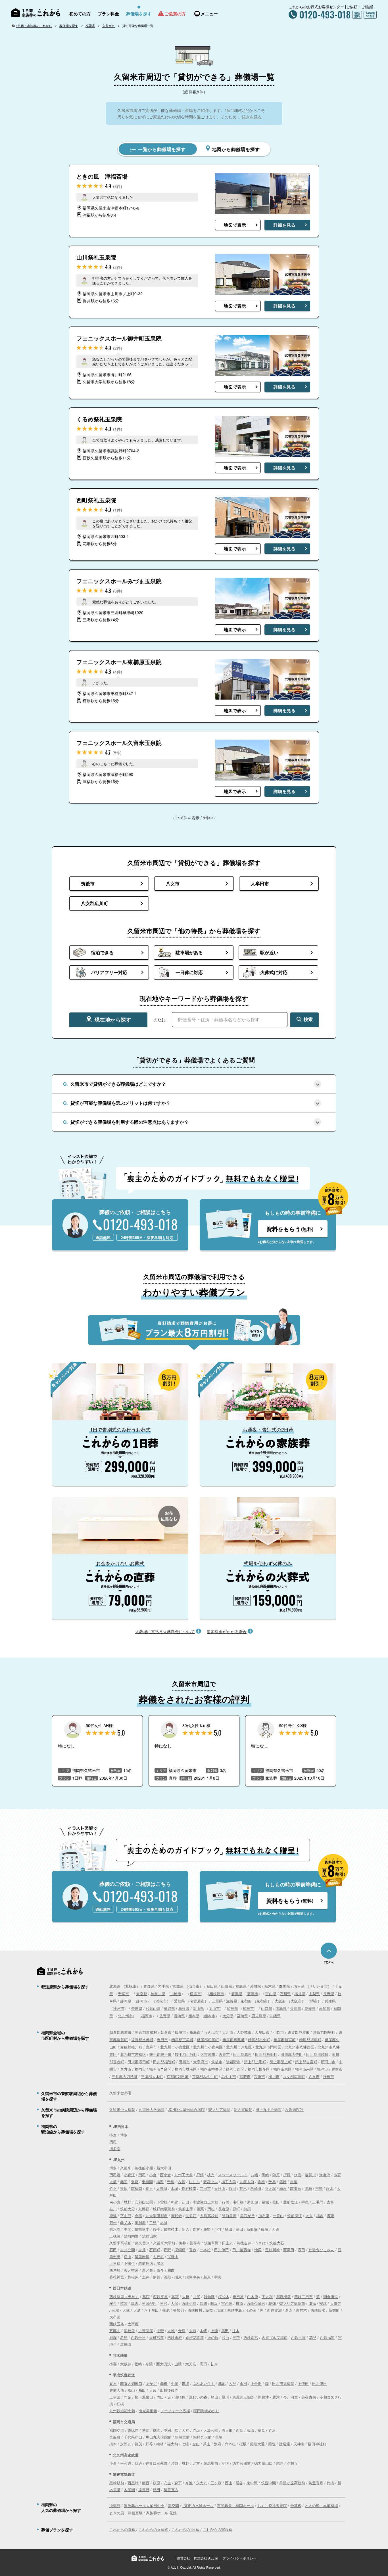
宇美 (218, 2277)
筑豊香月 (316, 2483)
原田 (232, 2188)
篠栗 (200, 2209)
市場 (185, 2383)
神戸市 (119, 2008)
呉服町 (115, 2437)
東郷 (135, 2181)
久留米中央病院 (122, 2109)
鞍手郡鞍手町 (160, 2054)
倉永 (289, 2310)
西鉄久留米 (256, 2303)
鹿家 (331, 2216)
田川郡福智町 (164, 2062)
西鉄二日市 (303, 2296)
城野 (128, 2202)
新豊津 (263, 2397)
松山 (131, 2390)
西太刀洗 (164, 2364)
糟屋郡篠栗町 (233, 2040)
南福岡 (136, 2188)
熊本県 (194, 2016)
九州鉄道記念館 (122, 2411)
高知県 (325, 2008)
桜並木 (224, 2296)
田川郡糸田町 (266, 2054)
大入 (309, 2216)
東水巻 (115, 2229)
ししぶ (194, 2181)
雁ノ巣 (148, 2270)
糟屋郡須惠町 (310, 2040)
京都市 (262, 2001)
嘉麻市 (151, 2047)
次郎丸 (126, 2444)
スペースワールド (233, 2175)
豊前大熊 (117, 2390)
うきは (260, 2243)
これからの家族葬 (218, 2529)
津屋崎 (126, 2344)
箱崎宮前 (182, 2437)
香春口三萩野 (157, 2463)
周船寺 (177, 2216)
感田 (157, 2490)
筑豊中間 (268, 2483)
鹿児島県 (259, 2016)
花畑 (272, 2303)
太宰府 (133, 2324)
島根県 (184, 2008)
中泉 (175, 2383)
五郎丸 (115, 2331)
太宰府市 (201, 2062)
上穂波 (115, 2236)
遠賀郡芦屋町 (299, 2032)
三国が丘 (149, 2303)
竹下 (113, 2188)
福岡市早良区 (160, 2069)
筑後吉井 (244, 2243)
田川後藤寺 (242, 2250)
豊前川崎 (272, 2250)
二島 (153, 2222)
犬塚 (126, 2310)
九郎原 (144, 2209)
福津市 (323, 2069)
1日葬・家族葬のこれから (34, 26)
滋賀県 (232, 2001)
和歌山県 (153, 2008)
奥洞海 (140, 2222)
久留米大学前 (164, 2243)
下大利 (267, 2296)
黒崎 (265, 2175)
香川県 (296, 2008)
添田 (301, 2250)
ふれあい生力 (204, 2383)
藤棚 (164, 2383)
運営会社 (183, 2558)
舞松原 (133, 2277)
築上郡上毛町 (255, 2062)
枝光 (211, 2175)
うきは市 (211, 2032)
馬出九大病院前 (159, 2437)
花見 (313, 2337)
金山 (196, 2444)
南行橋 (238, 2202)
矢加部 (179, 2310)
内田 (160, 2397)
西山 (229, 2483)
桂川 (113, 2209)
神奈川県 (158, 1994)
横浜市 (195, 1994)
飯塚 (265, 2229)
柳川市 (274, 2076)
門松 (211, 2209)
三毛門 (318, 2202)
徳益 (209, 2310)
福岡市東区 (282, 2069)
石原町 (155, 2250)
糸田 (142, 2390)
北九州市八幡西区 (299, 2047)
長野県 (329, 1994)
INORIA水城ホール (198, 2505)
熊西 (146, 2483)
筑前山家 (149, 2236)
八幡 (255, 2175)
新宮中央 (210, 2181)
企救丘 (292, 2463)
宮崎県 (242, 2016)
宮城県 (178, 1986)
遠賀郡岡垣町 (324, 2032)
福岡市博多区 (259, 2069)
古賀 (182, 2181)
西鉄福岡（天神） (124, 2296)
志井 (142, 2250)
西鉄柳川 (195, 2310)
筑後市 (217, 2062)
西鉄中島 (235, 2310)
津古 (135, 2303)
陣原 (276, 2175)
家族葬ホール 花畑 (161, 2513)
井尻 (197, 2296)
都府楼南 (189, 2188)
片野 (175, 2463)
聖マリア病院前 (292, 2303)
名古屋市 (197, 2001)
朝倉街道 (331, 2296)
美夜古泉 (309, 2397)
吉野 (319, 2188)
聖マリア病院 (219, 2109)
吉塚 (294, 2181)
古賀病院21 (294, 2109)
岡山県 (198, 2008)
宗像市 (259, 2076)
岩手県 (163, 1986)
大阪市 (296, 2001)
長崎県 (179, 2016)
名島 (124, 2337)
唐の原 (213, 2337)
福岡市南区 (304, 2069)
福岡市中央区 (211, 2069)
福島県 (241, 1986)
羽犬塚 (270, 2188)
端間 (203, 2303)
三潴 (115, 2310)
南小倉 (115, 2202)
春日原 (238, 2296)
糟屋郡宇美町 (182, 2040)
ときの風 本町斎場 (321, 2505)
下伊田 (303, 2383)
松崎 (138, 2364)
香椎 (261, 2181)
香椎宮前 (157, 2337)
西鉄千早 (138, 2337)
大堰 (193, 2331)
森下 (178, 2483)
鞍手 (157, 2229)
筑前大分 (128, 2209)
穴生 (167, 2483)
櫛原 (239, 2303)
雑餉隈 (209, 2296)
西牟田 (256, 2188)
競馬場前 (211, 2463)
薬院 (146, 2296)
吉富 (330, 2202)
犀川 (225, 2397)
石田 (113, 2250)
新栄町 (334, 2310)
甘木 (236, 2331)
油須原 (180, 2397)
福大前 (173, 2444)
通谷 (239, 2483)
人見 (233, 2383)
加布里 (264, 2216)
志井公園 (128, 2250)
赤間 (124, 2181)
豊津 (276, 2397)
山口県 (267, 2008)
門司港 (115, 2175)
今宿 (138, 2216)
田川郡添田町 (139, 2062)
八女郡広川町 (294, 2076)
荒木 (243, 2188)
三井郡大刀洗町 (125, 2076)
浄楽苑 (115, 2505)
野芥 (149, 2444)
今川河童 (291, 2397)
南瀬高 (296, 2188)
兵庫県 (330, 2001)
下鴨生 (129, 2263)
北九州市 (125, 2016)
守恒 (225, 2463)
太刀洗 (191, 2364)
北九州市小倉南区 (208, 2047)
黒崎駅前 (117, 2483)
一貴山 (278, 2216)
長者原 (224, 2209)
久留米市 (109, 26)
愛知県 (179, 2001)
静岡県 (126, 2001)
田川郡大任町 (292, 2054)
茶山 (207, 2444)
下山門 (126, 2216)
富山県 (271, 1994)
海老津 (325, 2175)
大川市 (228, 2032)
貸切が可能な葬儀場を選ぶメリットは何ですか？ (120, 1103)
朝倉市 (166, 2032)
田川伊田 (222, 2250)
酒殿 (167, 2277)
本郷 (203, 2331)
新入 (185, 2229)
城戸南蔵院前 (164, 2209)
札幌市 (131, 1986)
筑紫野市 (233, 2062)
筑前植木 (171, 2229)
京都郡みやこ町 (205, 2076)
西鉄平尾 (160, 2296)
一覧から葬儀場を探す (161, 149)
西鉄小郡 (189, 2303)
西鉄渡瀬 (274, 2310)
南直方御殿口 (131, 2383)
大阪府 (280, 2001)
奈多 (160, 2270)
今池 (189, 2483)
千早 (272, 2181)
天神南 (299, 2444)
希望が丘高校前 (292, 2483)
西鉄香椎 (175, 2337)
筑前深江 (295, 2216)
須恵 (178, 2277)
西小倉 (165, 2175)
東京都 (142, 1994)
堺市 (314, 2001)
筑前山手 (186, 2209)
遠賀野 (144, 2490)
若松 (113, 2222)
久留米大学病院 (152, 2109)
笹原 (124, 2188)
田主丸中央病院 (269, 2109)
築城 (265, 2202)
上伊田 (115, 2397)
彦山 (128, 2256)
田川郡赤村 (242, 2054)
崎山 (214, 2397)
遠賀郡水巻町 (142, 2040)
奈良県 (137, 2008)
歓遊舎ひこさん (321, 2250)
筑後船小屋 (144, 2168)
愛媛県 (310, 2008)
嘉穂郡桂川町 (131, 2047)
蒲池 (166, 2310)
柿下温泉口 (144, 2397)
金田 (243, 2383)
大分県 (228, 2016)
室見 (261, 2430)
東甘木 (302, 2310)
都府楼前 (283, 2296)
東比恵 (133, 2430)
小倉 (113, 2135)
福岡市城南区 (186, 2069)
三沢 (164, 2303)
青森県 (149, 1986)
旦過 (138, 2463)
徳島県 (281, 2008)
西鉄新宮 (251, 2337)
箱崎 (283, 2181)
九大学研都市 (157, 2216)
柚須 (247, 2209)
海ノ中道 (131, 2270)
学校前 (129, 2331)
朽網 (175, 2202)
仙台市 (194, 1986)
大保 (174, 2303)
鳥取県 (169, 2008)
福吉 (320, 2216)
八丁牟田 (151, 2310)
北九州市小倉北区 (175, 2047)
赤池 (222, 2383)
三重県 (217, 2001)
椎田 (276, 2202)
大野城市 (244, 2032)
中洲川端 (171, 2430)
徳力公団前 (242, 2463)
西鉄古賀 (298, 2337)
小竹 (218, 2229)
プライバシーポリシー (239, 2558)
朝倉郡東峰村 (146, 2032)
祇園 (157, 2430)
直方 (196, 2229)
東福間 (147, 2181)
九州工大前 (184, 2175)
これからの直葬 (123, 2529)
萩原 (157, 2483)
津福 (312, 2303)
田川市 (184, 2062)
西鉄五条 (117, 2324)
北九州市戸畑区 (239, 2047)
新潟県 (237, 1994)
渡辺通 (284, 2444)
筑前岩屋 (142, 2256)
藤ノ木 (126, 2222)
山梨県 (314, 1994)
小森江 (129, 2175)
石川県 (285, 1994)
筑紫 (124, 2303)
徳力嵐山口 (263, 2463)
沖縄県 (275, 2016)
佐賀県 (165, 2016)
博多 (124, 2135)
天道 (276, 2229)
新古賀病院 (243, 2109)
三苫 (236, 2337)
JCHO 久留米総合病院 (186, 2109)
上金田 (256, 2383)
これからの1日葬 (186, 2529)
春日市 (162, 2040)
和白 (171, 2270)
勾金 (128, 2397)
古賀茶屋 (146, 2331)
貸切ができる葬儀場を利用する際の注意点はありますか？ (130, 1122)
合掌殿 (296, 2505)
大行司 (158, 2256)
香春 (193, 2250)
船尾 (160, 2263)
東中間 (252, 2483)
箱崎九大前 (202, 2437)
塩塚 (220, 2310)
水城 (174, 2188)
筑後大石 (277, 2243)
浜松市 (161, 2001)
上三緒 (115, 2263)
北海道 (115, 1986)
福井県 (300, 1994)
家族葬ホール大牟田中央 (144, 2505)
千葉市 (123, 1994)
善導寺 (195, 2243)
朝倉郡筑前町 (120, 2032)
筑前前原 (229, 2216)
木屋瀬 (129, 2490)
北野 (160, 2331)
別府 (218, 2444)
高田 (203, 2364)
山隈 (178, 2364)
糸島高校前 (209, 2216)
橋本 (113, 2444)
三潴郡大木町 (152, 2076)
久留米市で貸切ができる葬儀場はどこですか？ (118, 1084)
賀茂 (138, 2444)
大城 (171, 2331)
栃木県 (270, 1986)
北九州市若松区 (133, 2054)
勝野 (207, 2229)
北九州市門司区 (268, 2047)
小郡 (113, 2364)
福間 (160, 2181)
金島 (182, 2331)
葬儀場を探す (69, 26)
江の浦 (251, 2310)
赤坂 (196, 2430)
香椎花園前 (195, 2337)
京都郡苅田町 (178, 2076)
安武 (323, 2303)
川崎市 (176, 1994)
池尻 (258, 2250)
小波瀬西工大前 (206, 2202)
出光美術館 (148, 2411)
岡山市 (214, 2008)
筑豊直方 (171, 2490)
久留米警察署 (120, 2093)
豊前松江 (291, 2202)
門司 (113, 2142)
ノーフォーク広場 (175, 2411)
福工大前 (229, 2181)
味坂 (214, 2303)
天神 (185, 2430)
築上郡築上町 (281, 2062)
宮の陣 (227, 2303)
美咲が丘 (247, 2216)
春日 (149, 2188)
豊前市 (337, 2069)
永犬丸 (202, 2483)
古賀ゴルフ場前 (275, 2337)
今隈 (149, 2364)
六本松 (230, 2444)
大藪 (153, 2390)
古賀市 (224, 2054)
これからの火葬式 (154, 2529)
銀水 (330, 2188)
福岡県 (90, 26)
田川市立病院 (283, 2383)
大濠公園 (211, 2430)
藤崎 (251, 2430)
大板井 (126, 2364)
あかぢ (151, 2383)
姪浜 (113, 2216)
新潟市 (253, 1994)
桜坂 (243, 2444)
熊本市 (210, 2016)
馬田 (225, 2331)
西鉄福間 (327, 2337)
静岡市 (142, 2001)
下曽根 (162, 2202)
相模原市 (217, 1994)
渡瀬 (308, 2188)
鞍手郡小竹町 (186, 2054)
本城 (164, 2222)
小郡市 (279, 2032)
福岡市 (147, 2016)
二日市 (205, 2188)
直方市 (126, 2069)
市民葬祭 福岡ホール (235, 2505)
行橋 (226, 2202)
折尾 (287, 2175)
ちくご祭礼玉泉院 (272, 2505)
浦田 (239, 2229)
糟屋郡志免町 (259, 2040)
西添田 (289, 2250)
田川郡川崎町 (317, 2054)
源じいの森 (198, 2397)
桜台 (113, 2303)
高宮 (175, 2296)
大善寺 (336, 2303)
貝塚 (113, 2337)
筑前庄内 (146, 2263)
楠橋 (330, 2483)
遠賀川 (310, 2175)
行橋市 (328, 2076)
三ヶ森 (216, 2483)
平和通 (126, 2463)
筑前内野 (131, 2236)
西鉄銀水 (318, 2310)
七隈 (185, 2444)
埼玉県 (299, 1986)
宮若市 (245, 2076)
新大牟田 (164, 2168)
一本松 (205, 2250)
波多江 (191, 2216)
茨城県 (255, 1986)
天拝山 (220, 2188)
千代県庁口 (133, 2437)
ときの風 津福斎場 (126, 2513)
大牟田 (115, 2317)
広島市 (248, 2008)
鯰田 (229, 2229)
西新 (240, 2430)
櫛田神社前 (317, 2444)
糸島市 (195, 2032)
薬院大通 (257, 2444)
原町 (236, 2209)
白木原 (253, 2296)
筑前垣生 (142, 2229)
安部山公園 (144, 2202)
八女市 (314, 2076)
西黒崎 (133, 2483)
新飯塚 (252, 2229)
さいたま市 (319, 1986)
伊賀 (157, 2277)
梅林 (160, 2444)
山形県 (227, 1986)
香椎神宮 (117, 2277)
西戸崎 (115, 2270)
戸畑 (200, 2175)
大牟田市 (262, 2032)
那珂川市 (328, 2062)
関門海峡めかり (206, 2411)
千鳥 (171, 2181)
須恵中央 (193, 2277)
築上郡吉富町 (306, 2062)
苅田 (185, 2202)
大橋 (186, 2296)
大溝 (137, 2310)
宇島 (305, 2202)
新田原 (253, 2202)
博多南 (115, 2149)
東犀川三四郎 (243, 2397)
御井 (182, 2243)
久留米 (126, 2168)
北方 (196, 2463)
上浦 (214, 2331)
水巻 (298, 2175)
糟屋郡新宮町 (285, 2040)
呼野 (167, 2250)
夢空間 (173, 2505)
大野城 (162, 2188)
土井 (146, 2277)
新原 (207, 2277)
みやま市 (229, 2076)
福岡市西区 (235, 2069)
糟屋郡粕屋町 (208, 2040)
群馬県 (284, 1986)
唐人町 (227, 2430)
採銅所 (180, 2250)
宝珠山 (173, 2256)
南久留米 (142, 2243)
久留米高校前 (120, 2243)
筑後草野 (211, 2243)
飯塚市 (181, 2032)
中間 (128, 2229)
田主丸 (228, 2243)
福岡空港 (117, 2430)
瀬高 (283, 2188)
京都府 (246, 2001)
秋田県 (212, 1986)
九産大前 (247, 2181)
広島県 (232, 2008)
